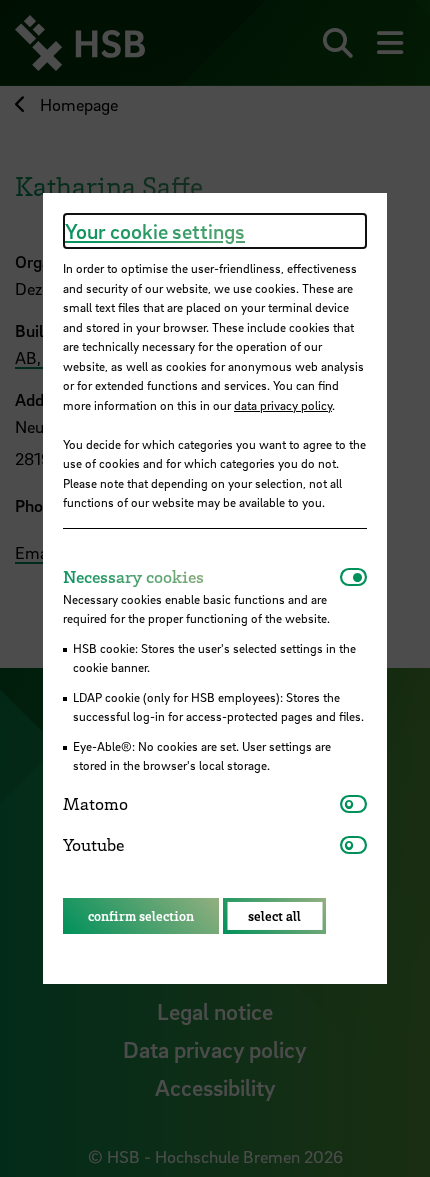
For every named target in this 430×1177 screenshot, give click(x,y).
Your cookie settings (155, 231)
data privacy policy (283, 405)
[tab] (201, 577)
